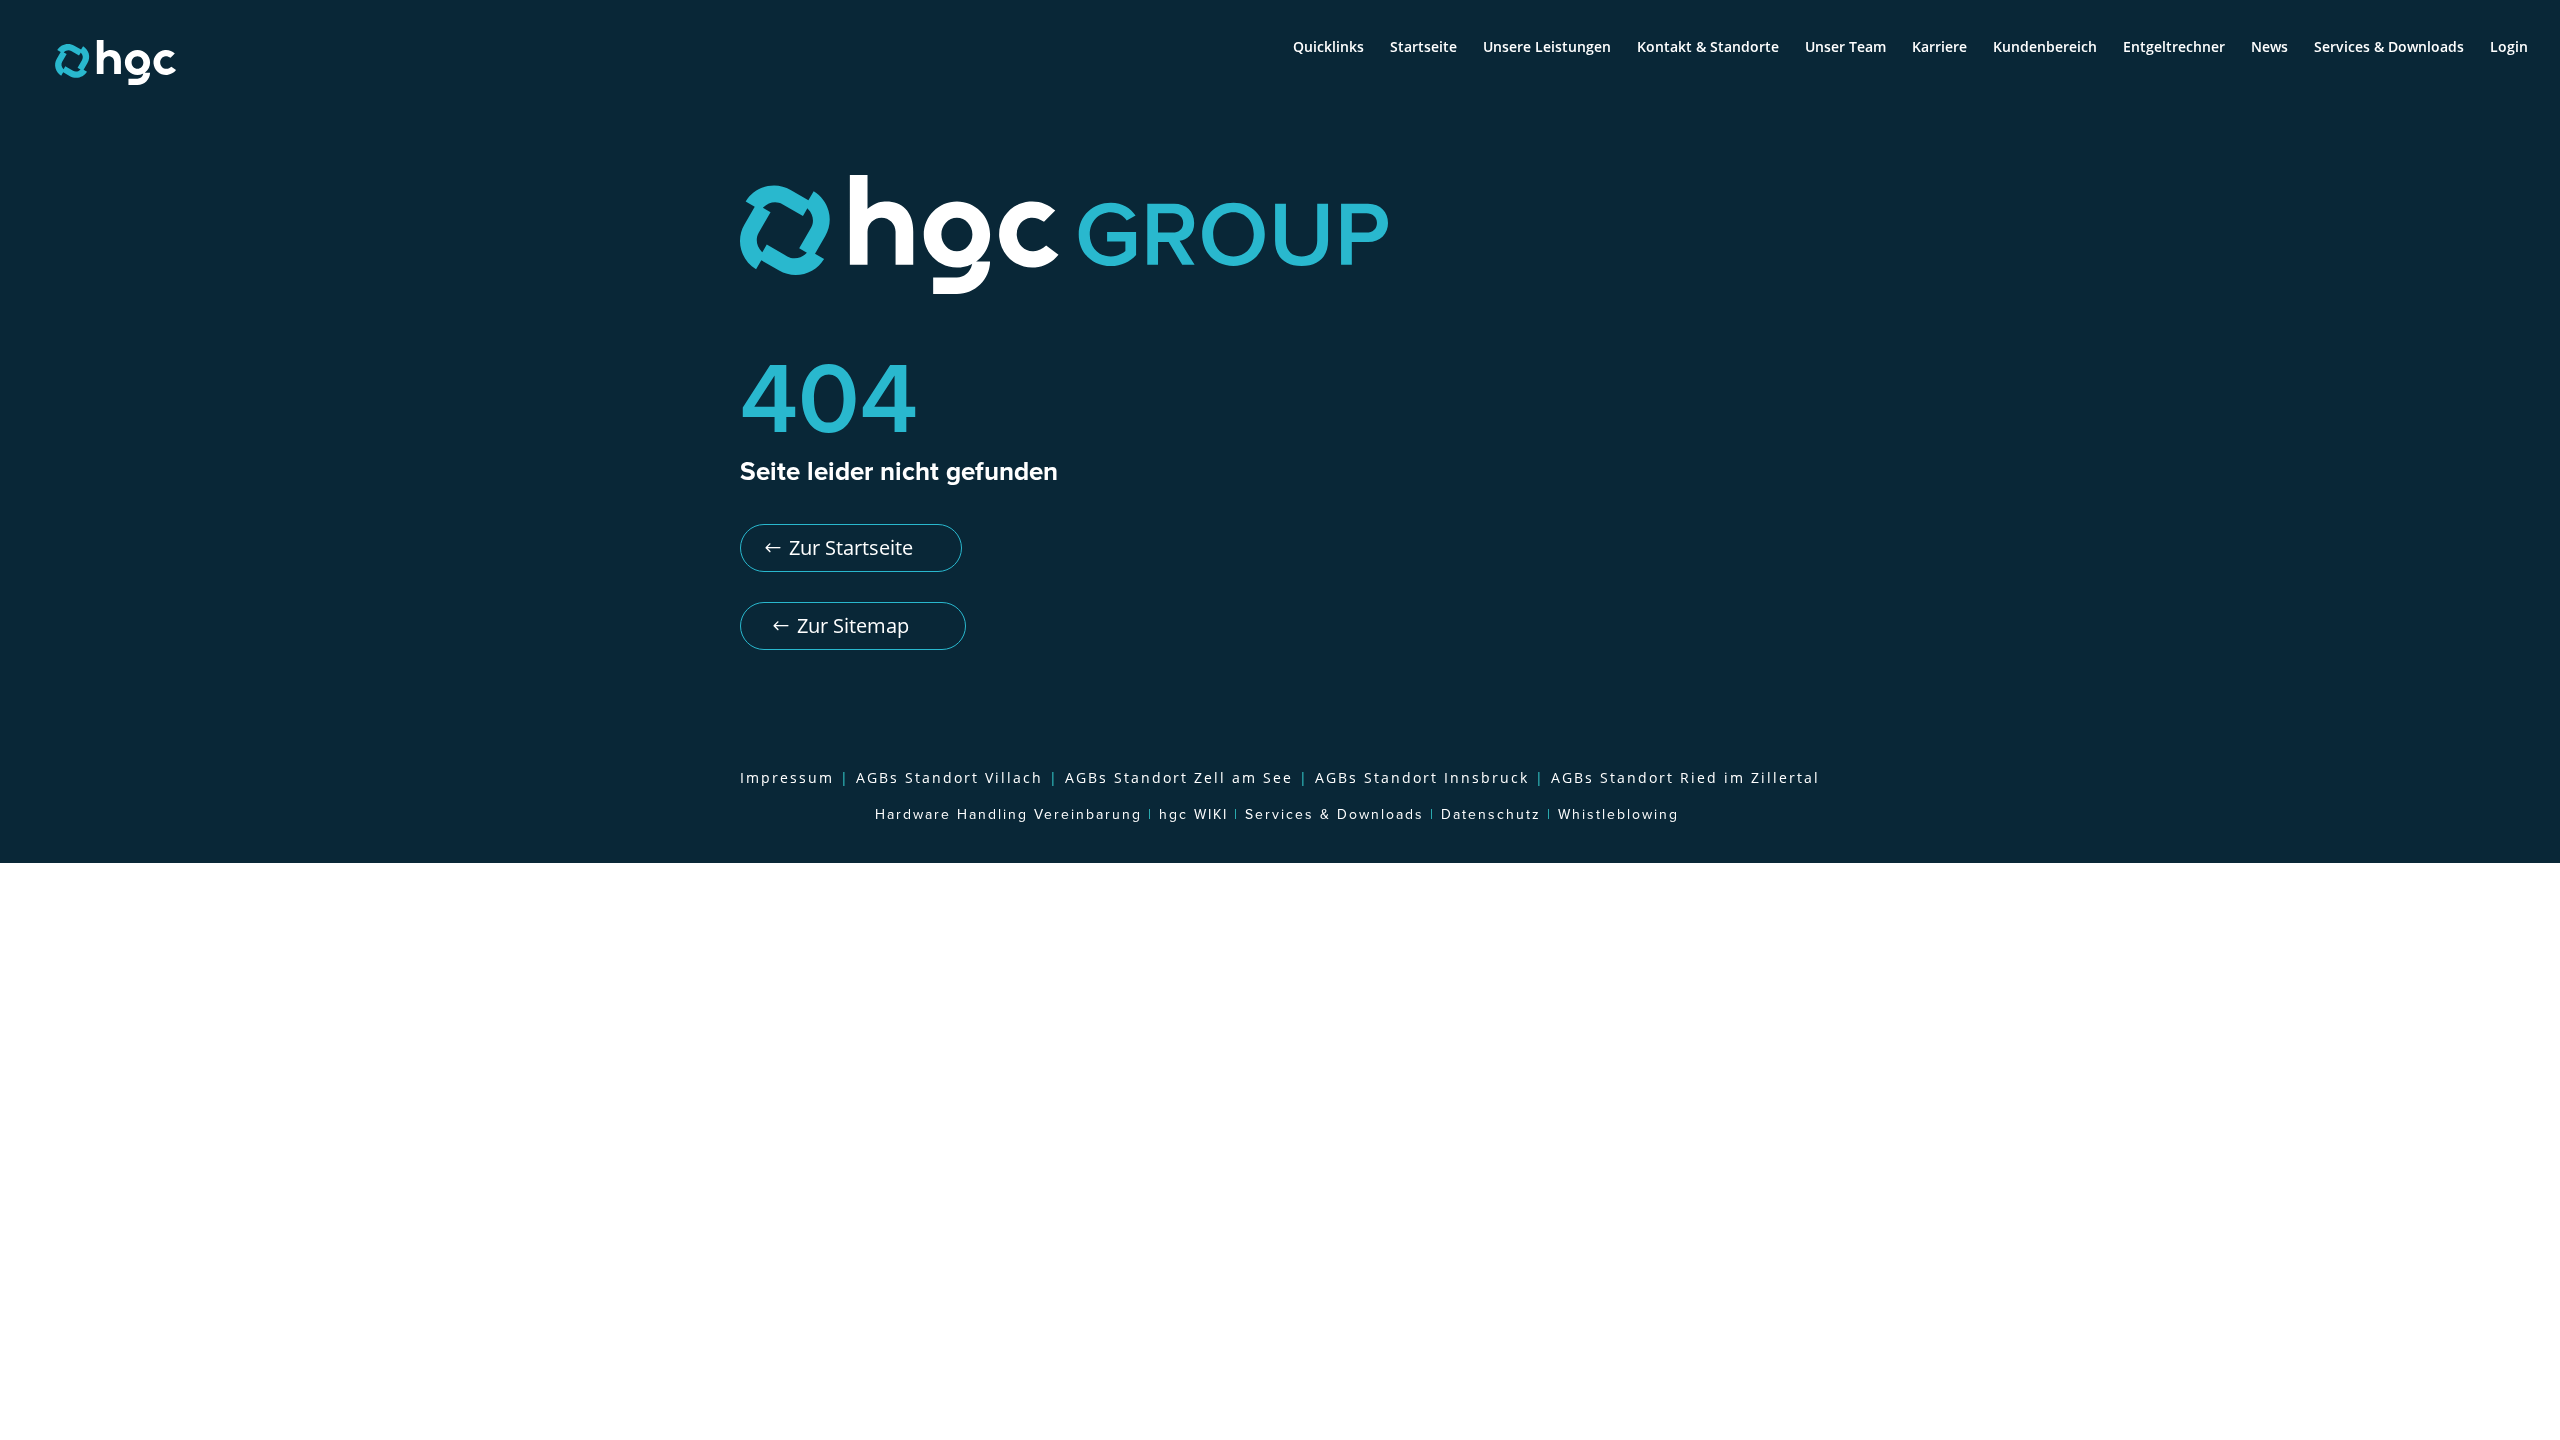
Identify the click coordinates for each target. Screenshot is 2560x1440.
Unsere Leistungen (1547, 48)
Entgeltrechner (2174, 48)
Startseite (1423, 48)
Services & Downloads (2389, 48)
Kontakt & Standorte (1708, 48)
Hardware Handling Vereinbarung (1008, 815)
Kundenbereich (2045, 48)
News (2269, 48)
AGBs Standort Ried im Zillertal (1685, 777)
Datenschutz (1491, 815)
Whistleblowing (1618, 815)
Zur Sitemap (853, 625)
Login (2509, 48)
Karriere (1939, 48)
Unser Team (1845, 48)
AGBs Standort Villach (949, 777)
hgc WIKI (1193, 815)
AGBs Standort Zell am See (1179, 777)
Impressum (790, 777)
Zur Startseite (851, 547)
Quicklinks (1328, 48)
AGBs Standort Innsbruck (1422, 777)
